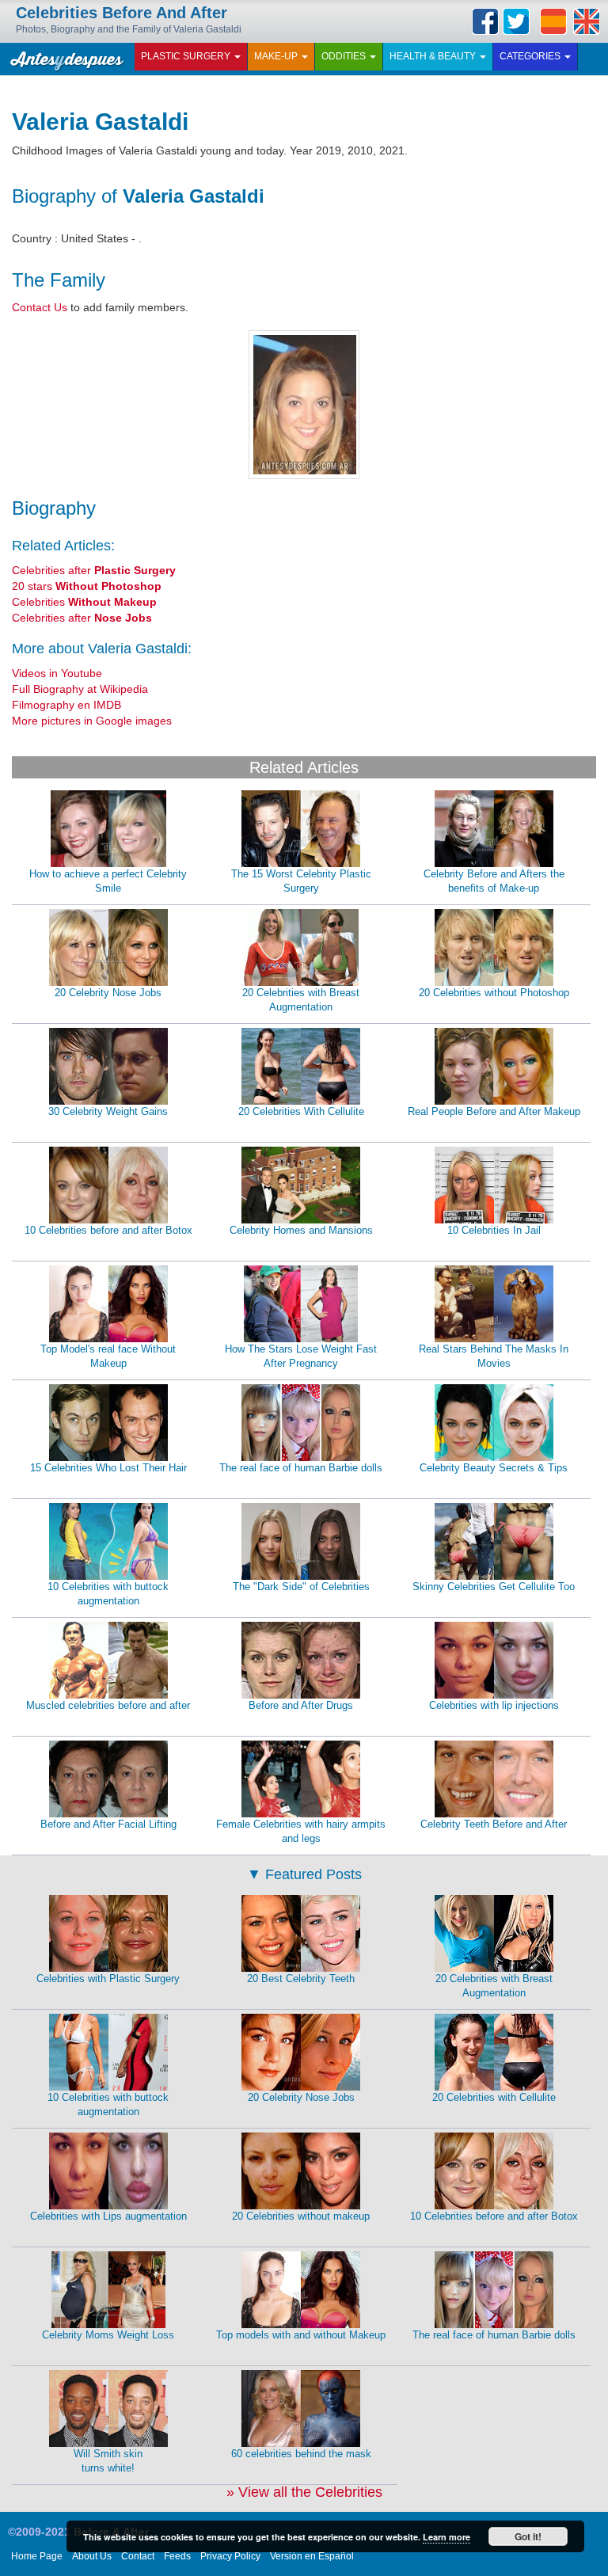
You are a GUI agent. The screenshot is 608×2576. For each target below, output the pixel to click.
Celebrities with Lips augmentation (108, 2216)
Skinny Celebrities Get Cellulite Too (494, 1587)
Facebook (485, 21)
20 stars (87, 586)
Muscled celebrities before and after (108, 1705)
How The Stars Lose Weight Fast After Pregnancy (301, 1356)
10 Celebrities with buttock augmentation (108, 1594)
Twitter (516, 21)
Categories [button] (531, 56)
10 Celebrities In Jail (494, 1230)
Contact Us (40, 307)
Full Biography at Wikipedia (80, 689)
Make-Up (277, 56)
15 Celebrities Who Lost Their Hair (108, 1468)
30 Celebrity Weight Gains (108, 1111)
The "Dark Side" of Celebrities (301, 1587)
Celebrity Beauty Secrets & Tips (494, 1468)
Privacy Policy (230, 2556)
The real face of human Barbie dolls (301, 1468)
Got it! (528, 2536)
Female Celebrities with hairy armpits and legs (301, 1832)
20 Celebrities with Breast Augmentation (301, 1000)
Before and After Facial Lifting (108, 1824)
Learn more (446, 2537)
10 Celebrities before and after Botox (108, 1230)
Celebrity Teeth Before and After (494, 1824)
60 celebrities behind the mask (301, 2454)
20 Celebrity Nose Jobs (108, 993)
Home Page (37, 2556)
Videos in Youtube (57, 673)
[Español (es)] (553, 21)
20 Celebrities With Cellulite (301, 1111)
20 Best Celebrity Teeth (301, 1979)
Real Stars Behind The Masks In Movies (494, 1356)
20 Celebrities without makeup (301, 2216)
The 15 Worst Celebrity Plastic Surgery (301, 881)
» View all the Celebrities (304, 2492)
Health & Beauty (434, 56)
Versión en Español (312, 2556)
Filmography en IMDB (66, 705)
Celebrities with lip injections (494, 1705)
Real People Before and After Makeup (494, 1111)
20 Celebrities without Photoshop (494, 993)
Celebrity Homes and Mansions (301, 1230)
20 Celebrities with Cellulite (494, 2097)
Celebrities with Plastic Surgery (108, 1979)
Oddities (345, 56)
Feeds (177, 2556)
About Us (92, 2556)
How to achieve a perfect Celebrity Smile (108, 881)
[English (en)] (587, 21)
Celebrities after (94, 570)
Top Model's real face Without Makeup (108, 1356)
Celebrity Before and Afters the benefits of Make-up (494, 881)
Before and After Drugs (301, 1705)
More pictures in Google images (92, 721)
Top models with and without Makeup (301, 2335)
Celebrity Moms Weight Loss (108, 2335)
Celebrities (84, 602)
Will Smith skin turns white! (108, 2461)
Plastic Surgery (187, 56)
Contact (138, 2556)
